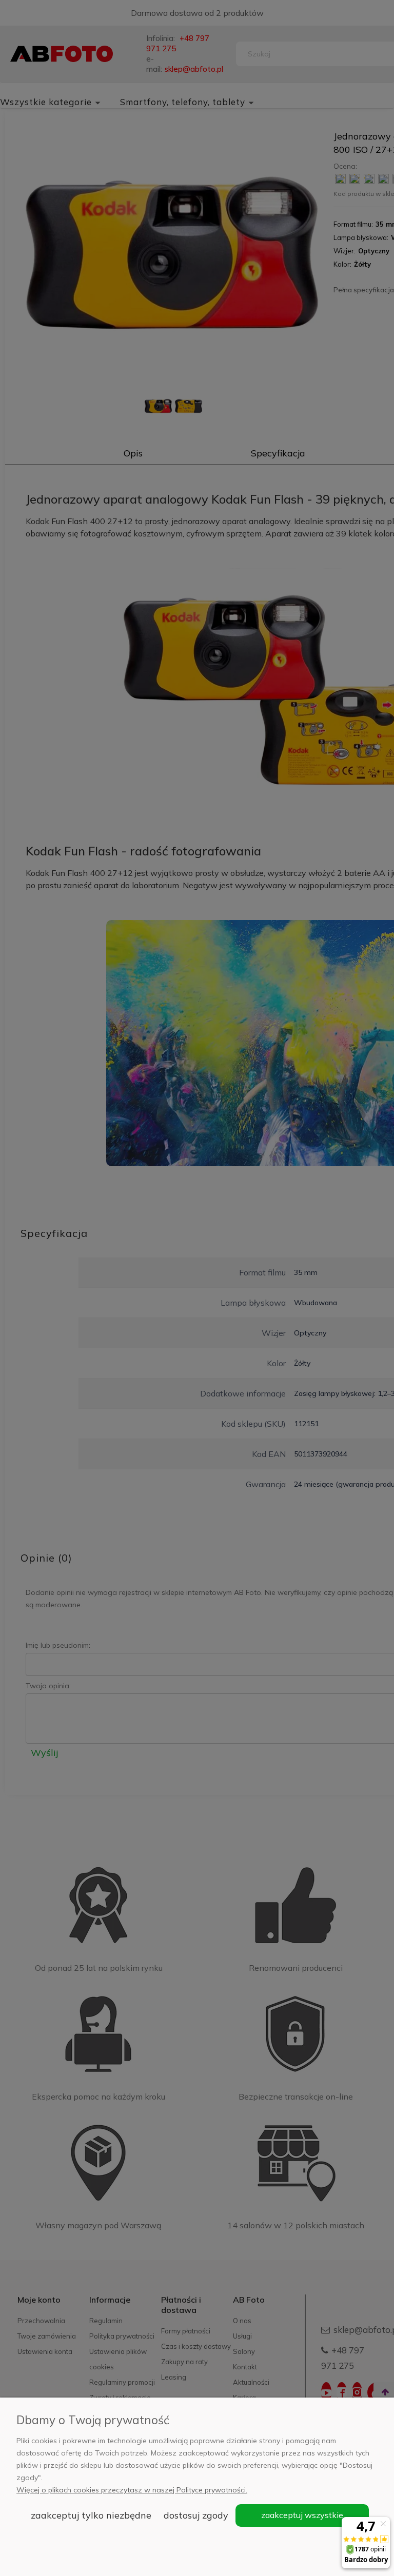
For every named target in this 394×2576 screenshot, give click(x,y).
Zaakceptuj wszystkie (302, 2515)
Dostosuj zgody (196, 2515)
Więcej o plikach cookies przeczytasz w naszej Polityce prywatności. (132, 2490)
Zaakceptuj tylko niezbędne (91, 2515)
